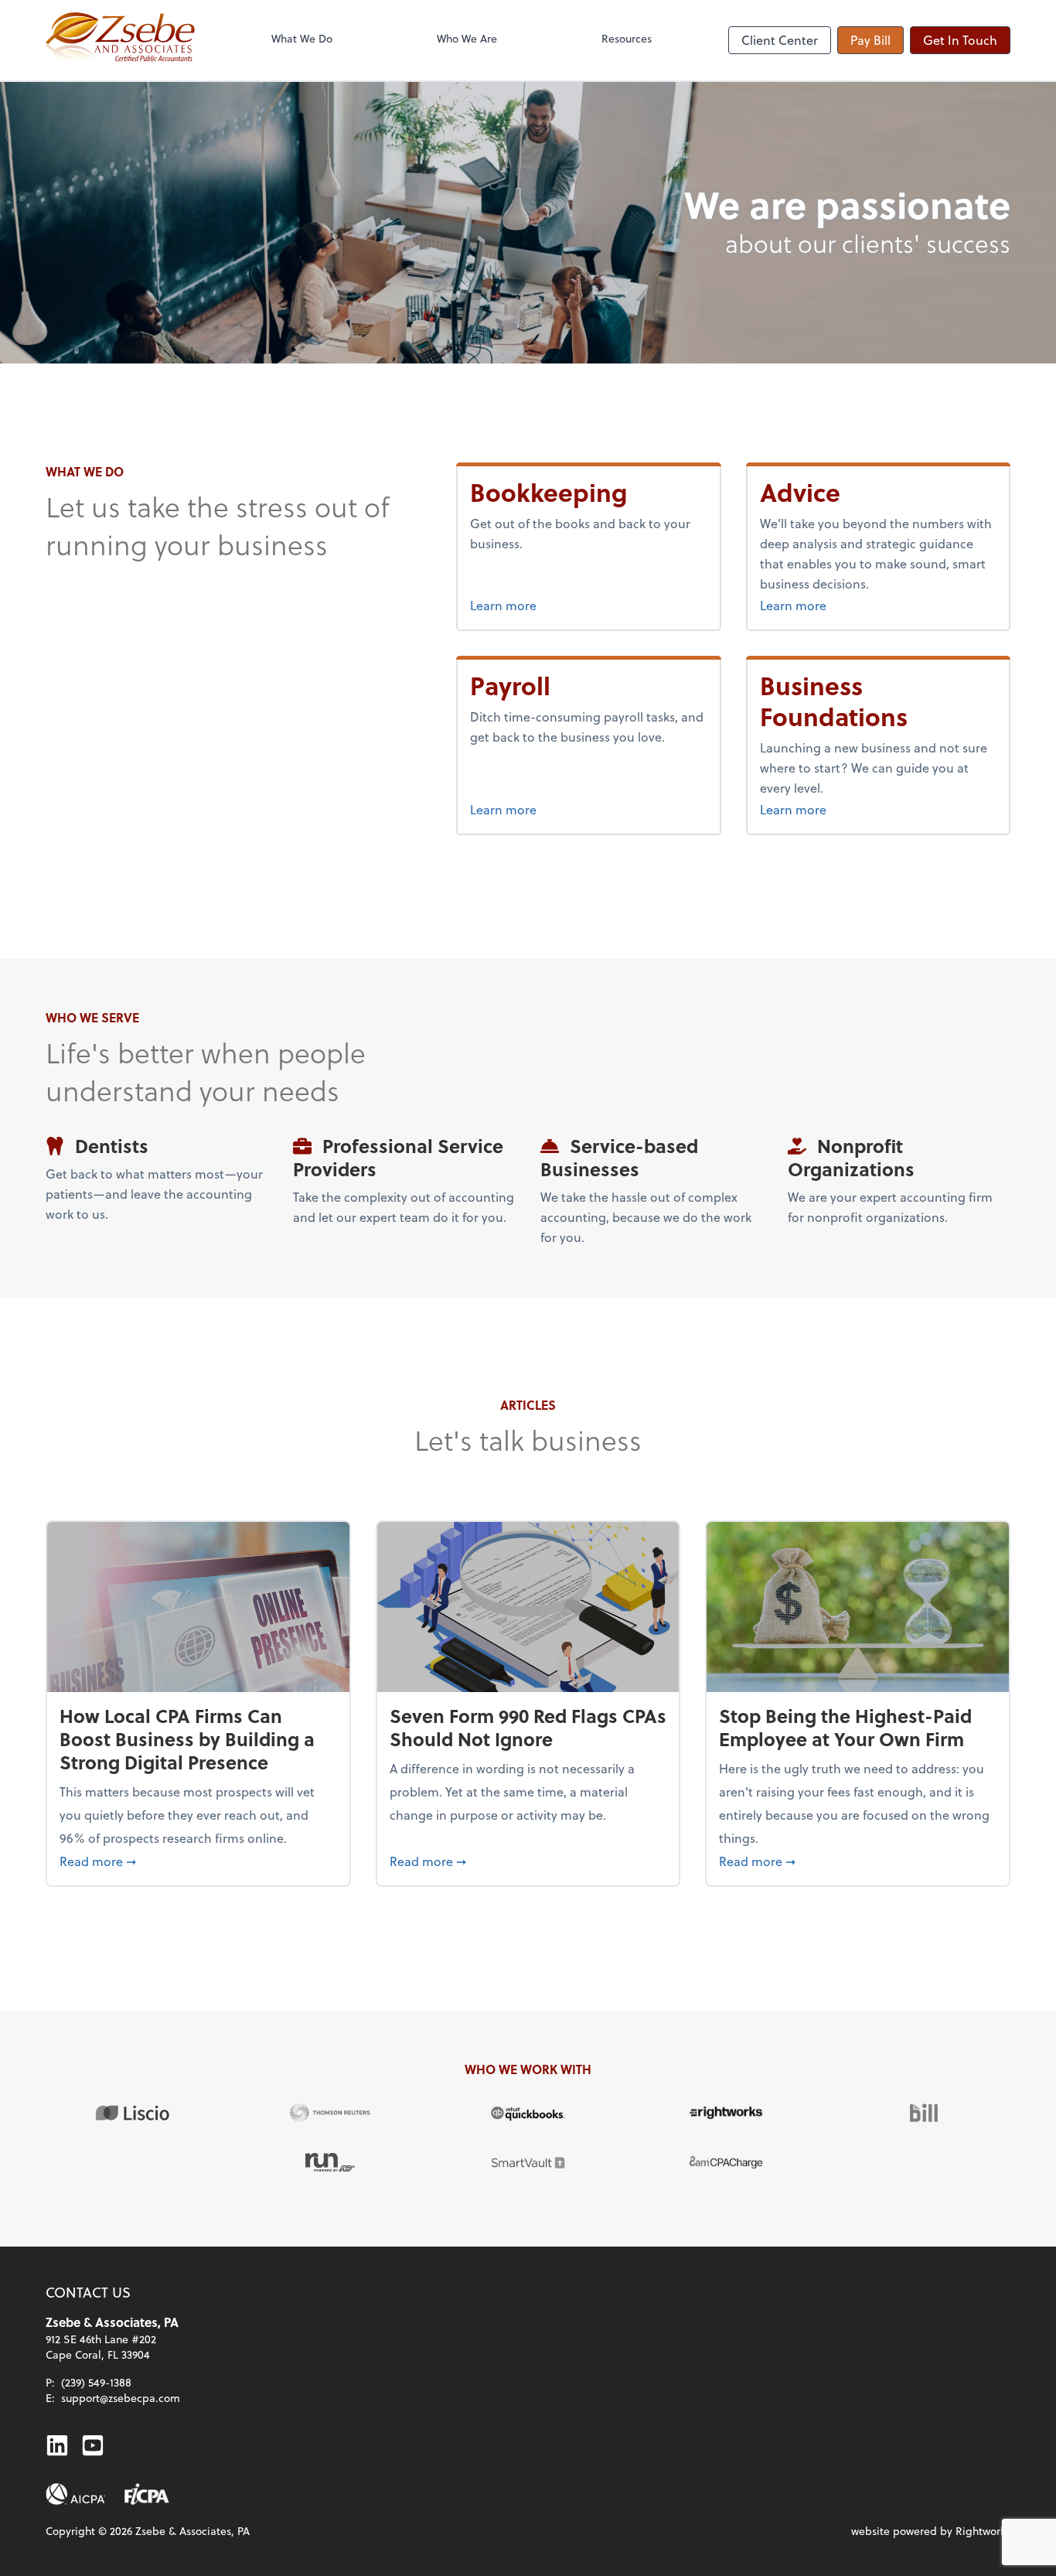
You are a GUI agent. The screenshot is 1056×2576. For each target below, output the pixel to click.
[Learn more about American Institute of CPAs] (76, 2494)
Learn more (561, 605)
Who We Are (467, 38)
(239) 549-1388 (96, 2382)
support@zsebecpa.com (121, 2398)
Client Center (780, 40)
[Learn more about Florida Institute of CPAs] (147, 2494)
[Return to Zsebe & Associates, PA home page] (120, 40)
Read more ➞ (198, 1861)
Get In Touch (960, 40)
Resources (627, 38)
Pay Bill (870, 40)
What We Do (302, 38)
